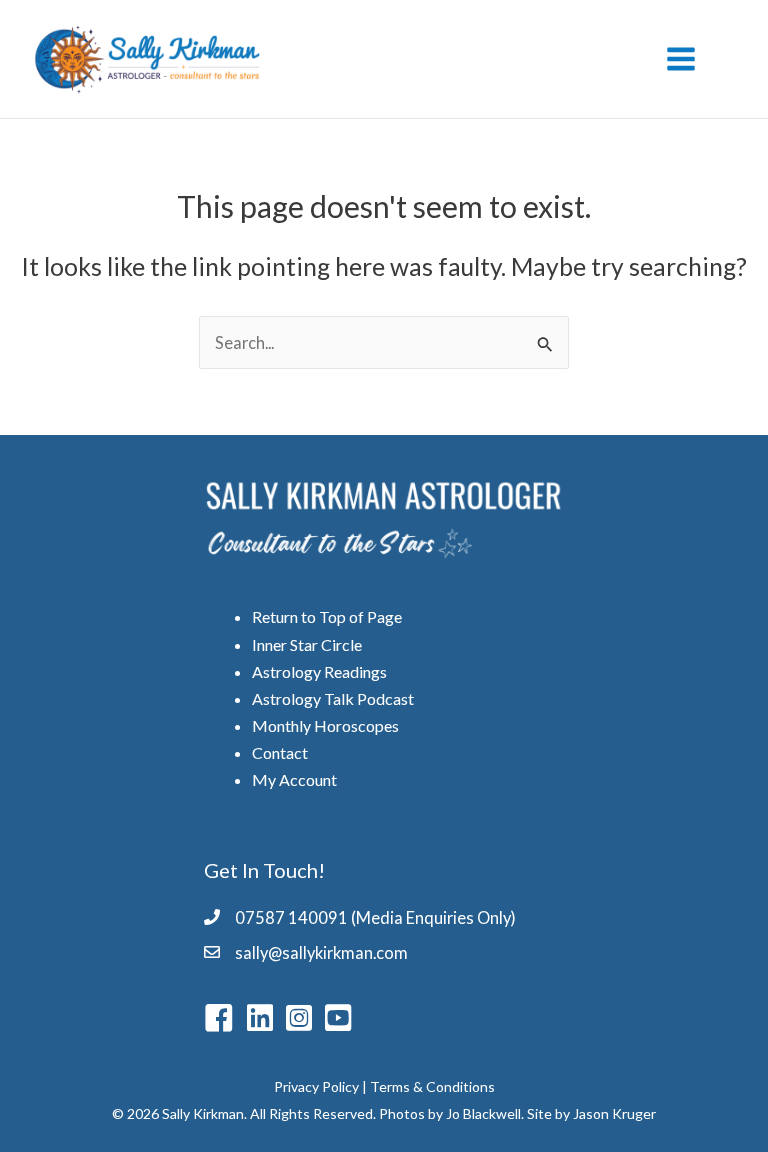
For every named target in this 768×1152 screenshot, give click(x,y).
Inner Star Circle (307, 644)
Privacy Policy (316, 1086)
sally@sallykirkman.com (321, 952)
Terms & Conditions (432, 1086)
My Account (294, 779)
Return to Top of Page (327, 616)
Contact (280, 752)
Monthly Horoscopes (325, 725)
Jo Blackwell (483, 1113)
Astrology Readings (319, 671)
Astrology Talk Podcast (333, 698)
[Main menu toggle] (680, 59)
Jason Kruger (614, 1113)
